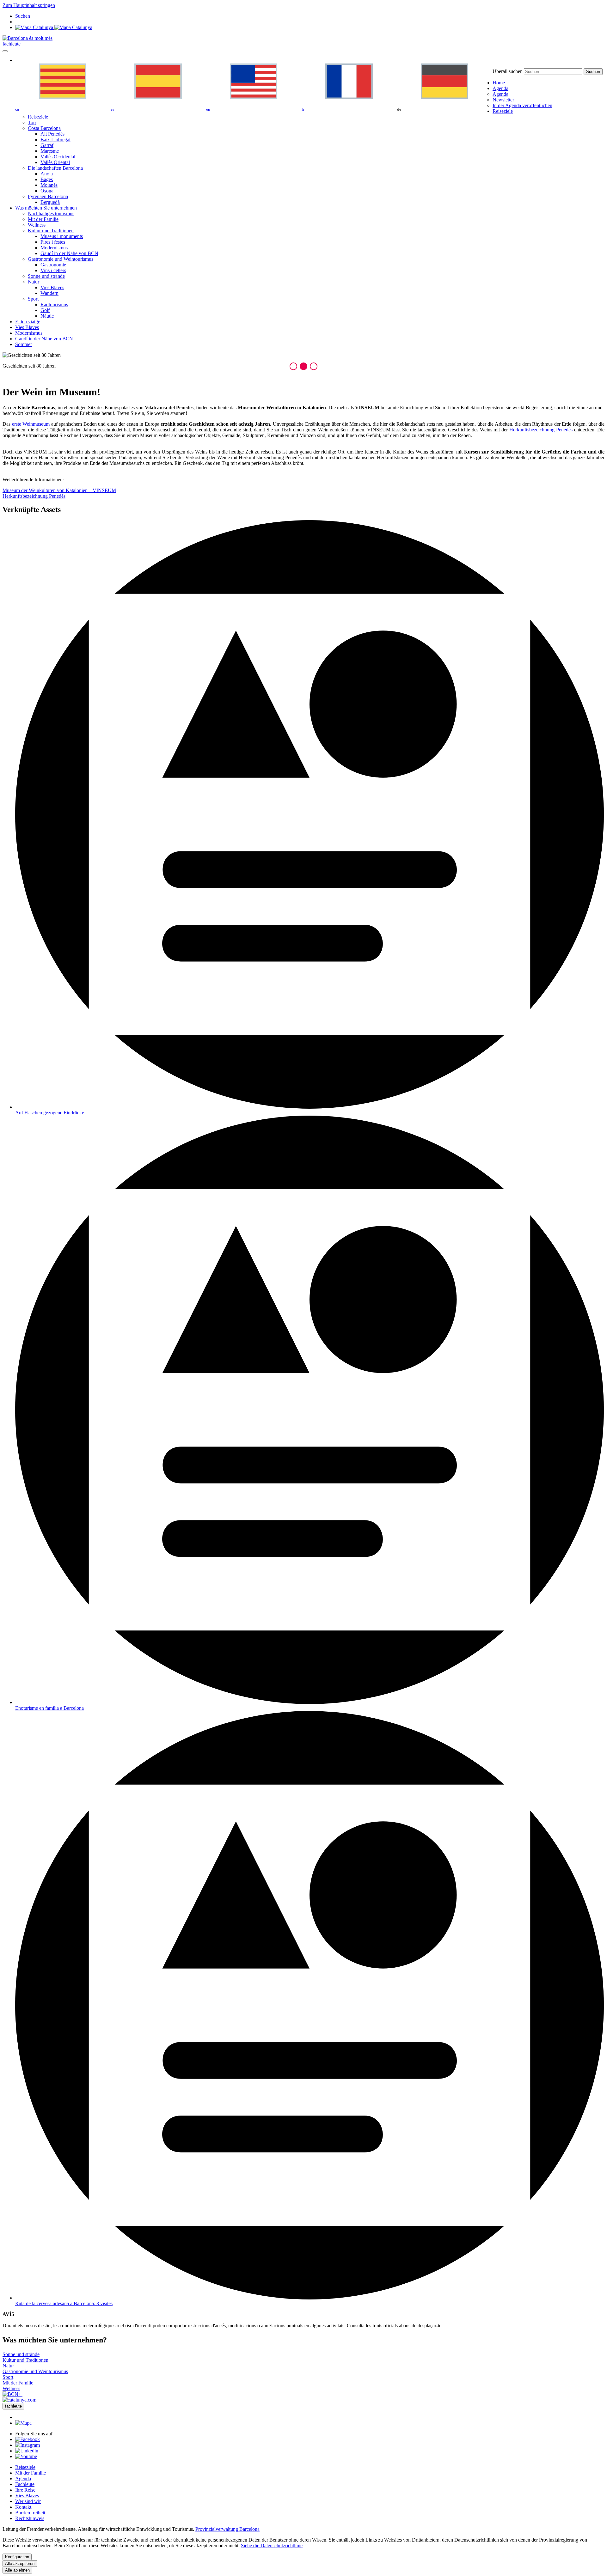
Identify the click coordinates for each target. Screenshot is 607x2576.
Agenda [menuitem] (500, 94)
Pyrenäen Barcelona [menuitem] (48, 196)
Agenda (23, 2479)
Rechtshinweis (30, 2518)
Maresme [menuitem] (50, 151)
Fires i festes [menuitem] (53, 242)
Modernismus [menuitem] (54, 248)
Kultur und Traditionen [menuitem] (51, 231)
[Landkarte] (54, 27)
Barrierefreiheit (30, 2513)
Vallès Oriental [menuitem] (55, 162)
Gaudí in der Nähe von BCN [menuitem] (69, 253)
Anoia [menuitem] (47, 174)
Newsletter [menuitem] (503, 100)
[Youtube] (26, 2456)
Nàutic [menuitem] (47, 316)
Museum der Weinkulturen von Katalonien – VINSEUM (59, 490)
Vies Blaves (27, 2496)
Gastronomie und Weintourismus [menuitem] (61, 259)
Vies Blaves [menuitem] (52, 287)
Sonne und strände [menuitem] (46, 276)
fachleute (12, 44)
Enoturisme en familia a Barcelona (49, 1708)
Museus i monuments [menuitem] (62, 236)
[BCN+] (12, 2394)
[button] (293, 366)
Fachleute (25, 2484)
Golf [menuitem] (45, 310)
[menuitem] (499, 83)
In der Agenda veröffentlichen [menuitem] (522, 105)
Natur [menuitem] (34, 282)
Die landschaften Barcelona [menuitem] (55, 168)
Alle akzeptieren (20, 2564)
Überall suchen (508, 71)
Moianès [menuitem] (49, 185)
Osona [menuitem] (47, 191)
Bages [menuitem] (47, 179)
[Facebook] (28, 2439)
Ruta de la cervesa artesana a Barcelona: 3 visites (64, 2303)
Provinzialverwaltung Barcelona (227, 2529)
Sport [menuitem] (33, 299)
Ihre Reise (25, 2490)
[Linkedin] (27, 2451)
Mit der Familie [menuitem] (43, 219)
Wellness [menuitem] (37, 225)
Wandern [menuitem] (49, 293)
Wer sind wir (28, 2501)
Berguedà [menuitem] (50, 202)
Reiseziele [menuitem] (38, 117)
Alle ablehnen (17, 2570)
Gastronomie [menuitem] (53, 265)
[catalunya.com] (19, 2400)
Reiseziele (25, 2467)
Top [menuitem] (32, 122)
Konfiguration (17, 2557)
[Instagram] (28, 2445)
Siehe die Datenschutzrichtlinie (272, 2546)
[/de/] (28, 38)
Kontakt (23, 2507)
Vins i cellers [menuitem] (53, 270)
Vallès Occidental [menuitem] (58, 157)
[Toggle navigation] (5, 51)
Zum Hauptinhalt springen (29, 5)
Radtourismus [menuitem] (54, 304)
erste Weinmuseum (31, 424)
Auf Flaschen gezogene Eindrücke (50, 1113)
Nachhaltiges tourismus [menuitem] (51, 213)
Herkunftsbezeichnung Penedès (541, 430)
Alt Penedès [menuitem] (52, 134)
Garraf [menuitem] (47, 145)
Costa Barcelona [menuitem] (44, 128)
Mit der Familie (31, 2473)
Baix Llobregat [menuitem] (55, 140)
